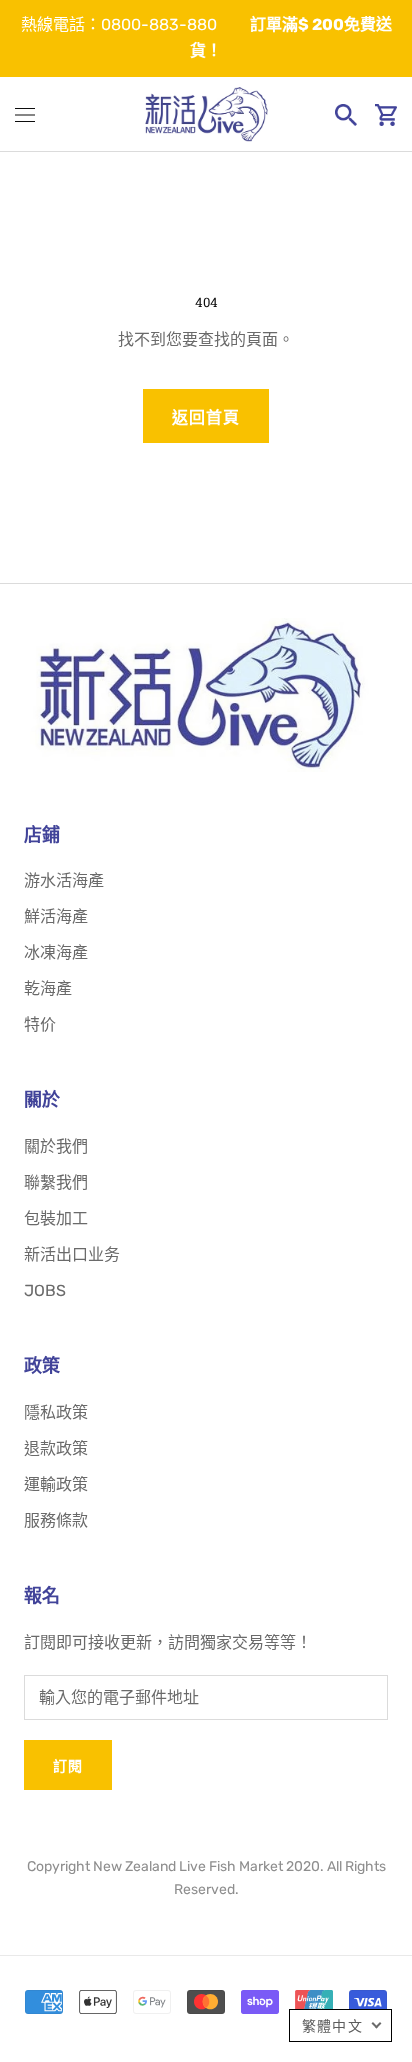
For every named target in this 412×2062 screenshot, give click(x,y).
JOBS (45, 1290)
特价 (40, 1024)
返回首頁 (206, 417)
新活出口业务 (72, 1254)
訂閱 (68, 1765)
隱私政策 (56, 1412)
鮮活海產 (56, 916)
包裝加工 (56, 1218)
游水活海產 (64, 880)
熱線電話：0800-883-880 (119, 24)
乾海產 (48, 988)
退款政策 (56, 1448)
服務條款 (56, 1520)
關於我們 (56, 1146)
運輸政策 (56, 1484)
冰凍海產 (56, 952)
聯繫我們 (56, 1182)
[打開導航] (25, 115)
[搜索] (346, 115)
